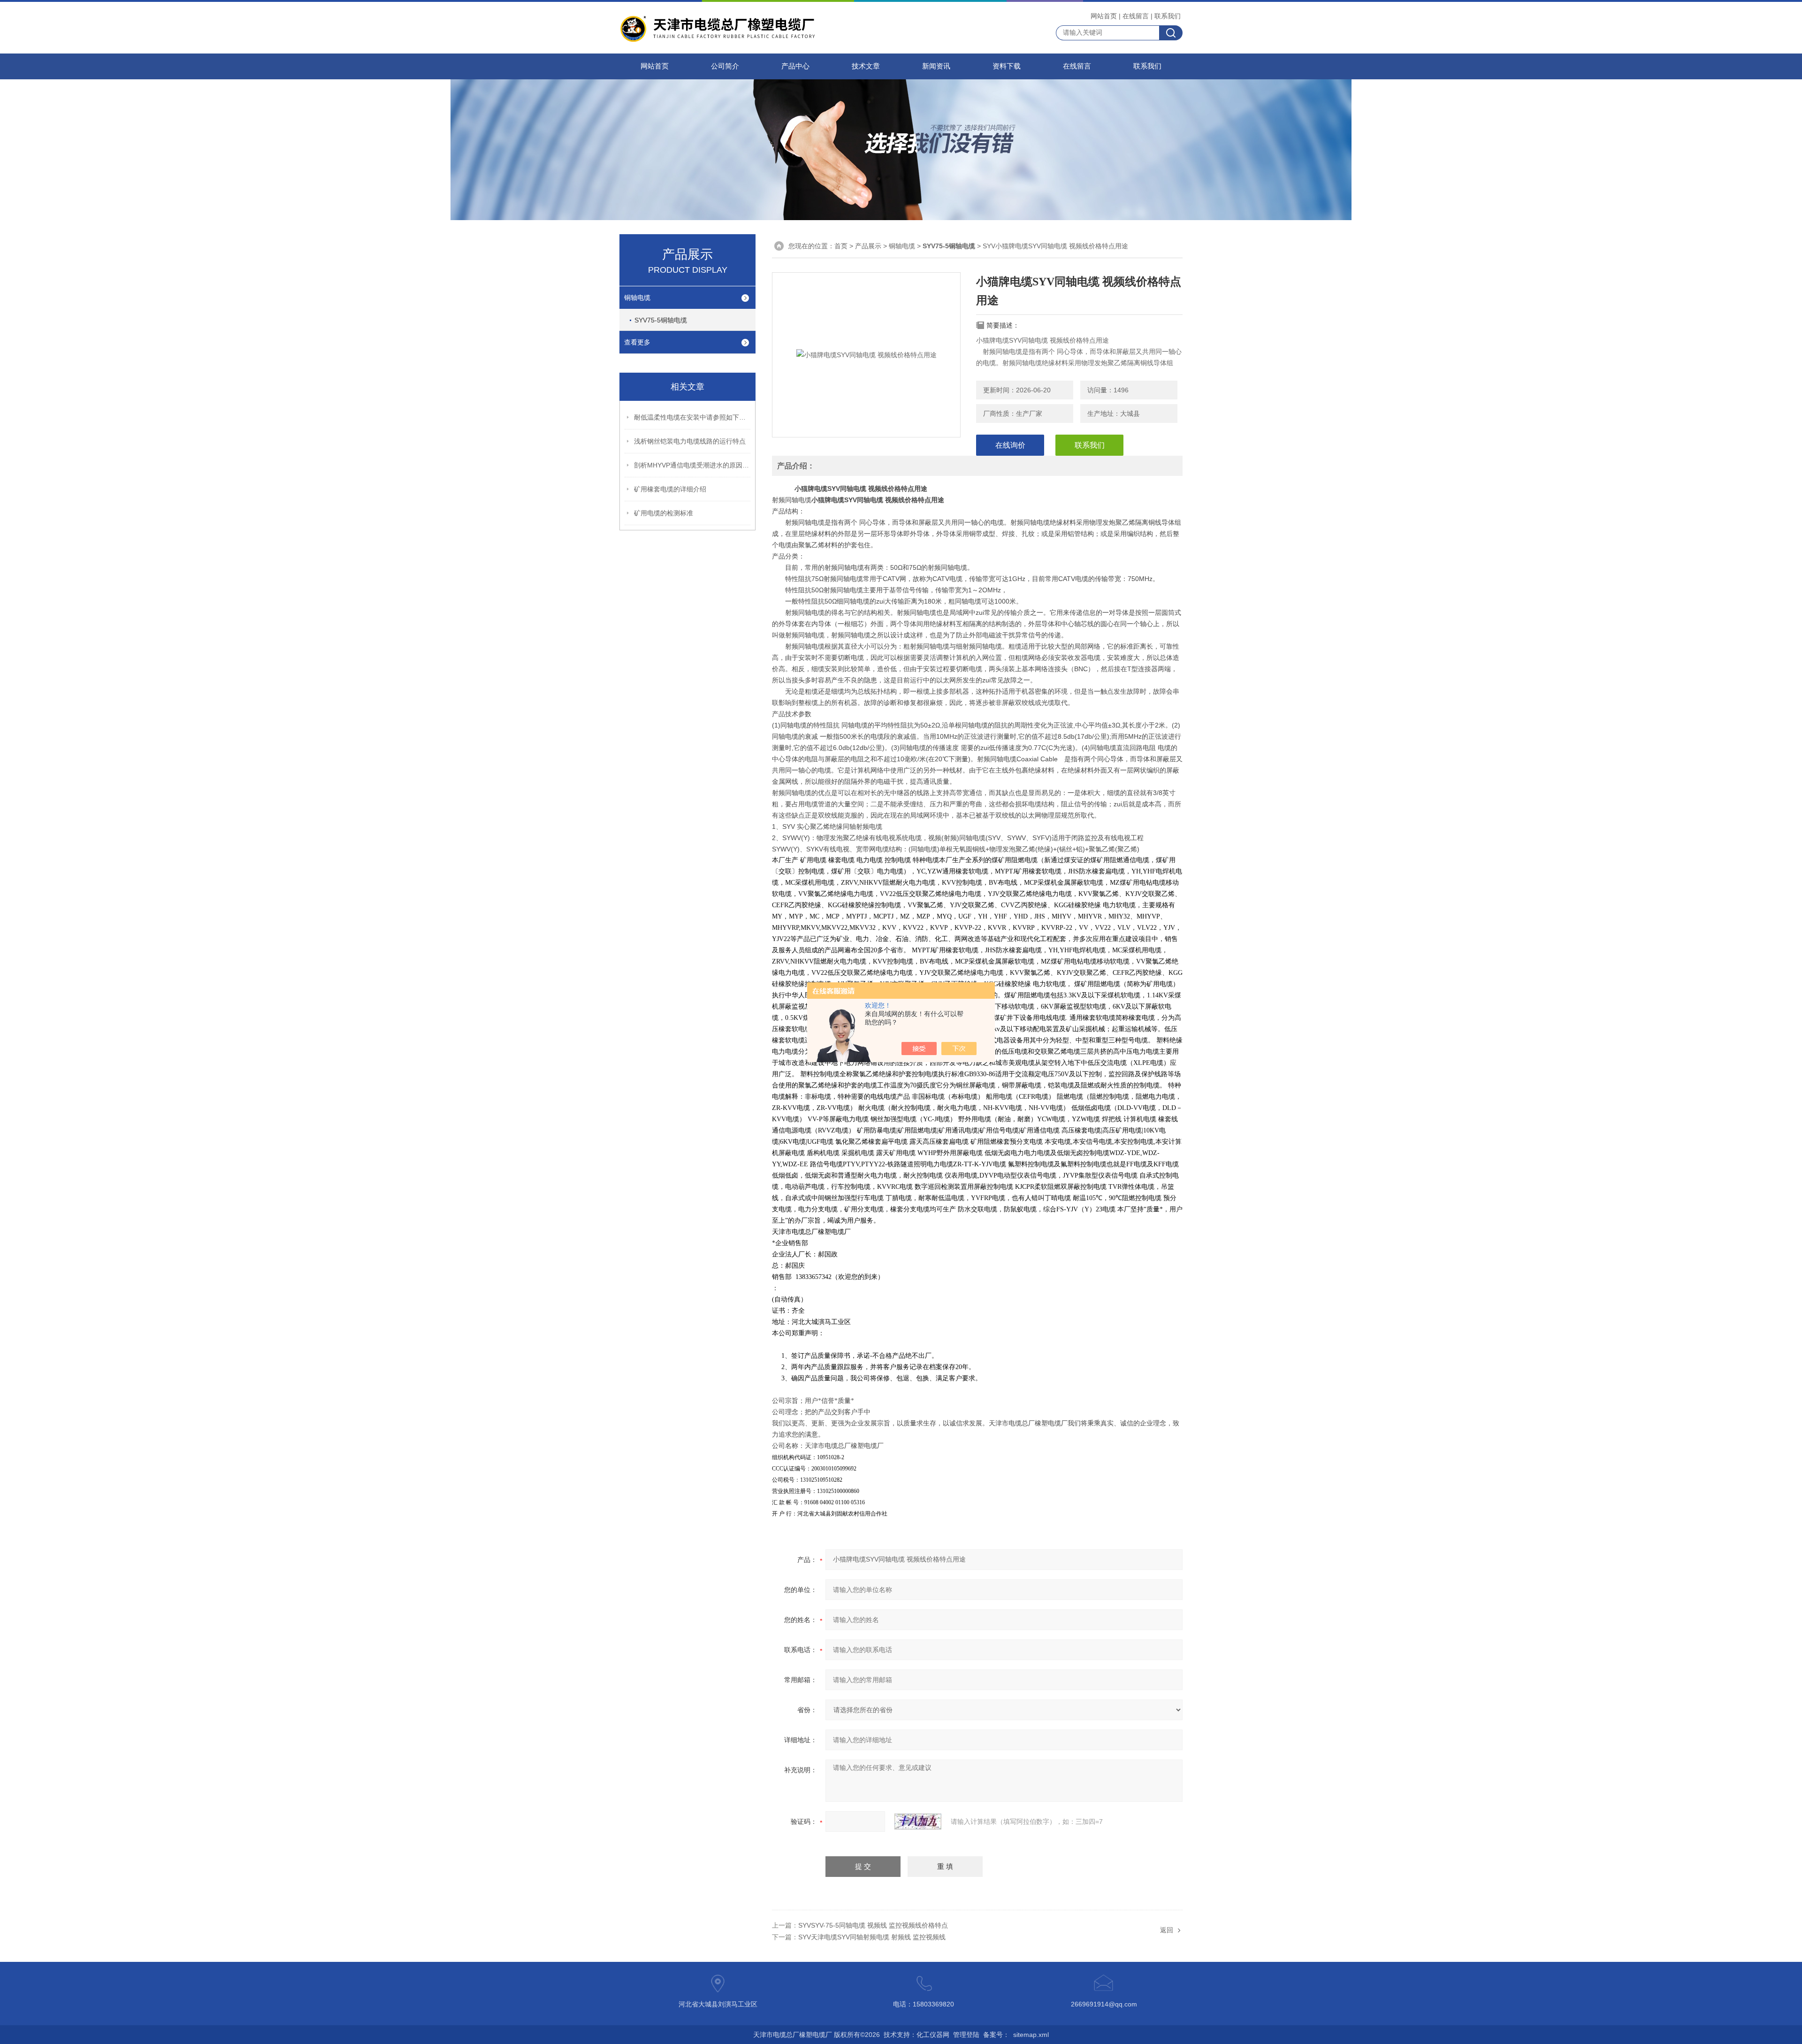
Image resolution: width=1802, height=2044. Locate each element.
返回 (1167, 1930)
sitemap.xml (1031, 2035)
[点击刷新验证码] (918, 1822)
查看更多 (637, 342)
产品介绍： (796, 466)
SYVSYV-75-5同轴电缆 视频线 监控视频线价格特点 (873, 1925)
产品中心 (795, 66)
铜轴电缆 (637, 298)
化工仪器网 (933, 2035)
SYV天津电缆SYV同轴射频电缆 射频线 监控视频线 (872, 1937)
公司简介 (725, 66)
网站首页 (1104, 16)
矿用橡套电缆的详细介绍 (670, 489)
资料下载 (1007, 66)
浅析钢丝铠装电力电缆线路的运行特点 (690, 441)
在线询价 (1010, 445)
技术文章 (866, 66)
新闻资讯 (936, 66)
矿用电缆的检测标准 (664, 513)
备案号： (996, 2035)
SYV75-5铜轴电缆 (661, 320)
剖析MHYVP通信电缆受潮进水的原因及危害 (693, 465)
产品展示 (868, 246)
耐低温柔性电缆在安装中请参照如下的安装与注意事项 (693, 417)
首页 (841, 246)
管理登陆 (966, 2035)
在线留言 (1136, 16)
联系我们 (1168, 16)
